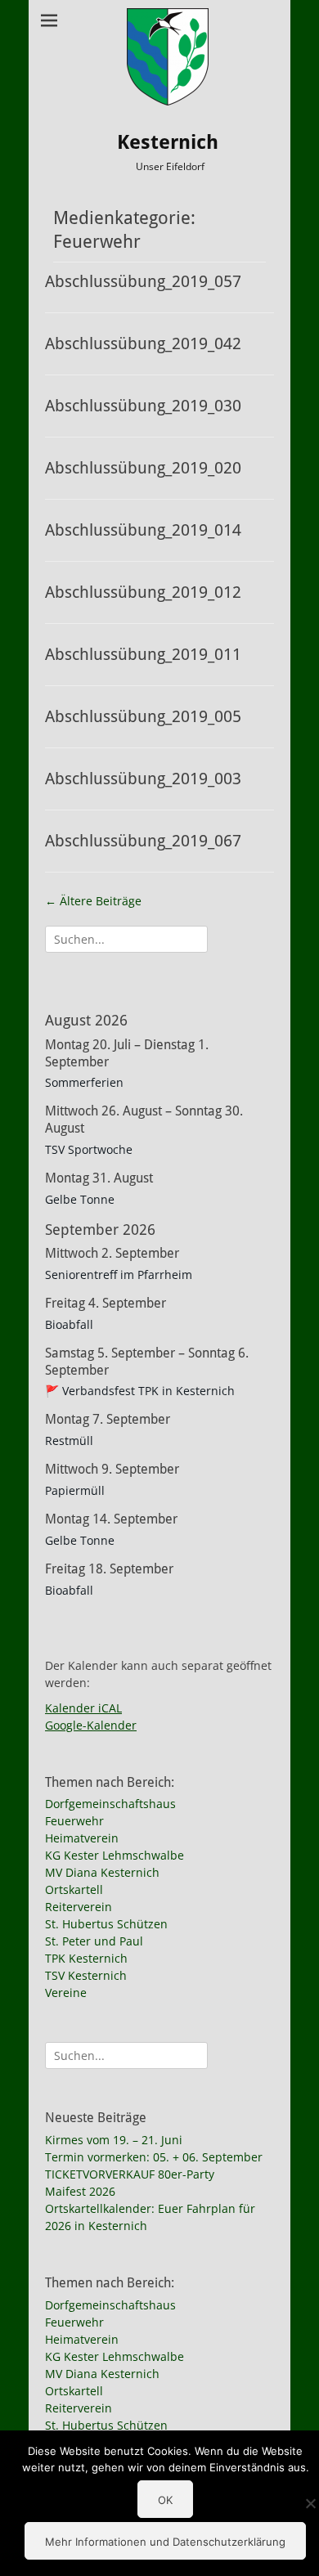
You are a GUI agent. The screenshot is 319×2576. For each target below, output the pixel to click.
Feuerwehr (74, 1821)
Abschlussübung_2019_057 (143, 281)
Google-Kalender (91, 1725)
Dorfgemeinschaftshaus (110, 1804)
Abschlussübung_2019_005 (143, 716)
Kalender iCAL (83, 1708)
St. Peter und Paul (94, 1941)
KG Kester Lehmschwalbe (115, 1855)
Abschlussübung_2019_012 (143, 592)
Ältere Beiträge (93, 901)
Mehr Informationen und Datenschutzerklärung (165, 2542)
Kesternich (168, 142)
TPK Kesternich (86, 1958)
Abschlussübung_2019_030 (143, 406)
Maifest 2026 (80, 2191)
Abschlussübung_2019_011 (143, 654)
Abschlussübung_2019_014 (143, 530)
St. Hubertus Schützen (106, 1924)
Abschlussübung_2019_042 (143, 343)
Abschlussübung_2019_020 (143, 468)
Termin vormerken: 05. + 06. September (154, 2157)
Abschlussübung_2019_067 (143, 841)
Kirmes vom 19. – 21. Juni (114, 2140)
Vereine (66, 1993)
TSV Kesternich (86, 1975)
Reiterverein (79, 1907)
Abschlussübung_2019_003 (143, 779)
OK (165, 2500)
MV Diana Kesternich (102, 1872)
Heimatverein (82, 1838)
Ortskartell (74, 1889)
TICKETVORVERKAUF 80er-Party (130, 2174)
